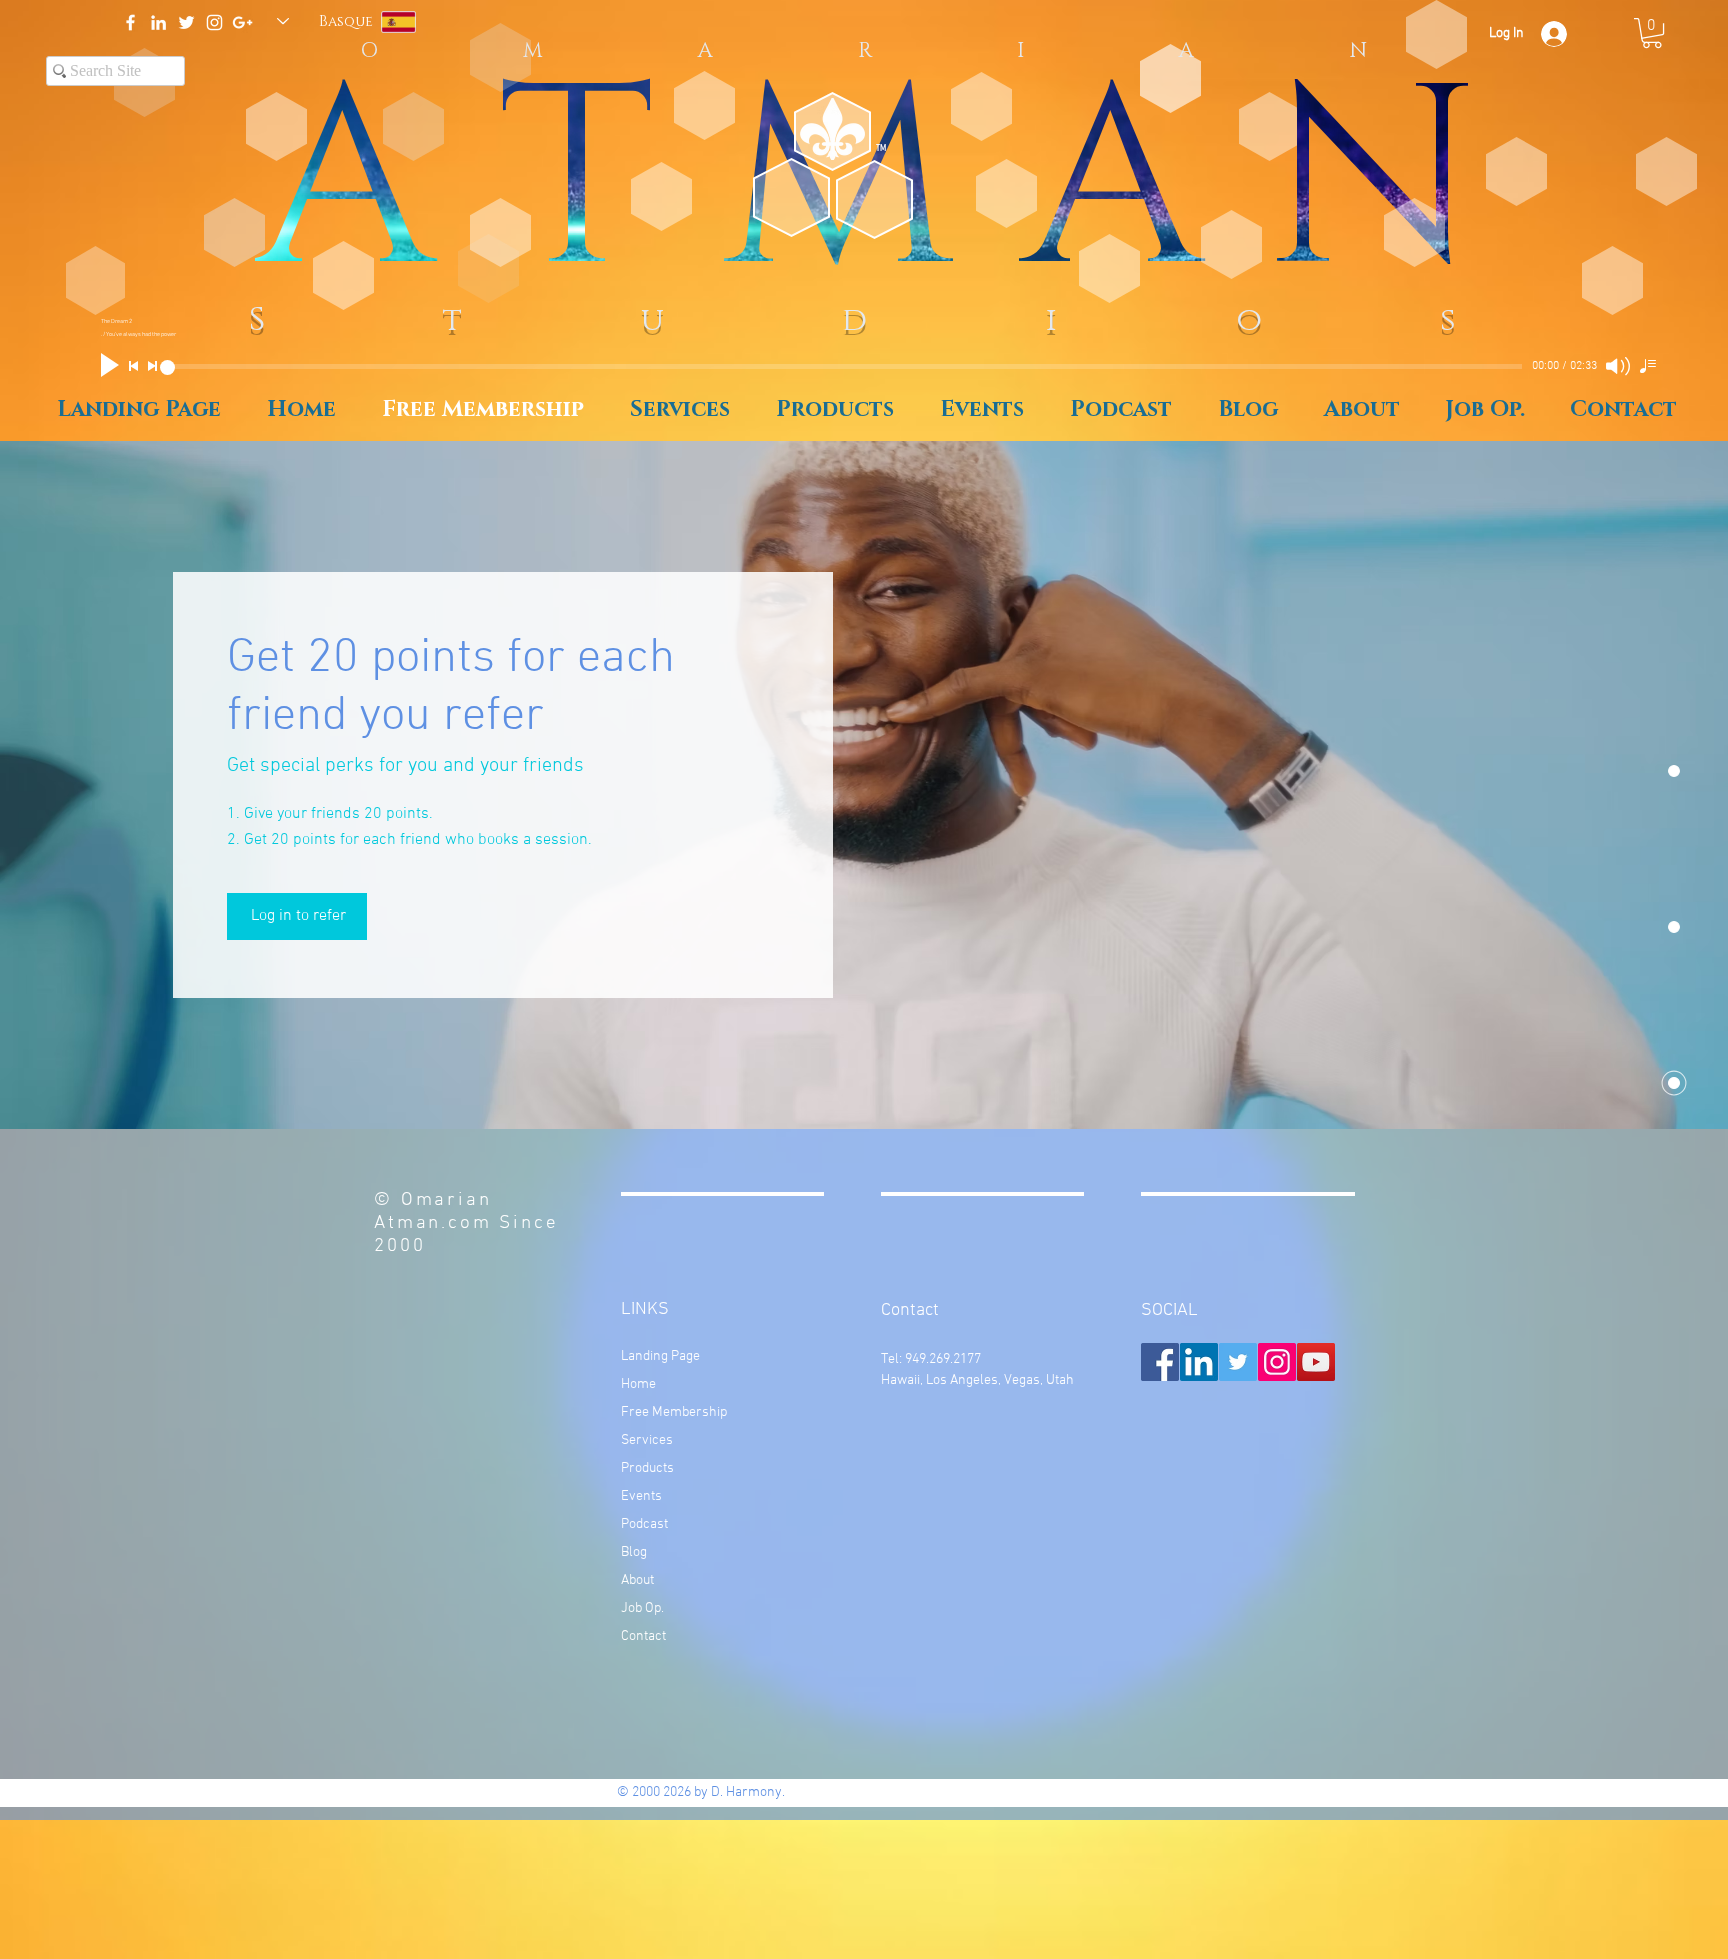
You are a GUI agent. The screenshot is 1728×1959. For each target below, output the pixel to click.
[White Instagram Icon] (214, 22)
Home (638, 1384)
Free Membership (674, 1412)
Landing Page (660, 1356)
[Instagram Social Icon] (1277, 1362)
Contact (643, 1636)
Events (641, 1496)
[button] (1652, 33)
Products (647, 1468)
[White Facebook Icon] (130, 22)
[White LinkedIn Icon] (158, 22)
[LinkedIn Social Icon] (1199, 1362)
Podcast (644, 1524)
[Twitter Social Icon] (1238, 1362)
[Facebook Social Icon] (1160, 1362)
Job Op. (642, 1608)
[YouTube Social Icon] (1316, 1362)
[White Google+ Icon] (242, 22)
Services (647, 1440)
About (637, 1580)
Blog (634, 1552)
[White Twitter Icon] (186, 22)
